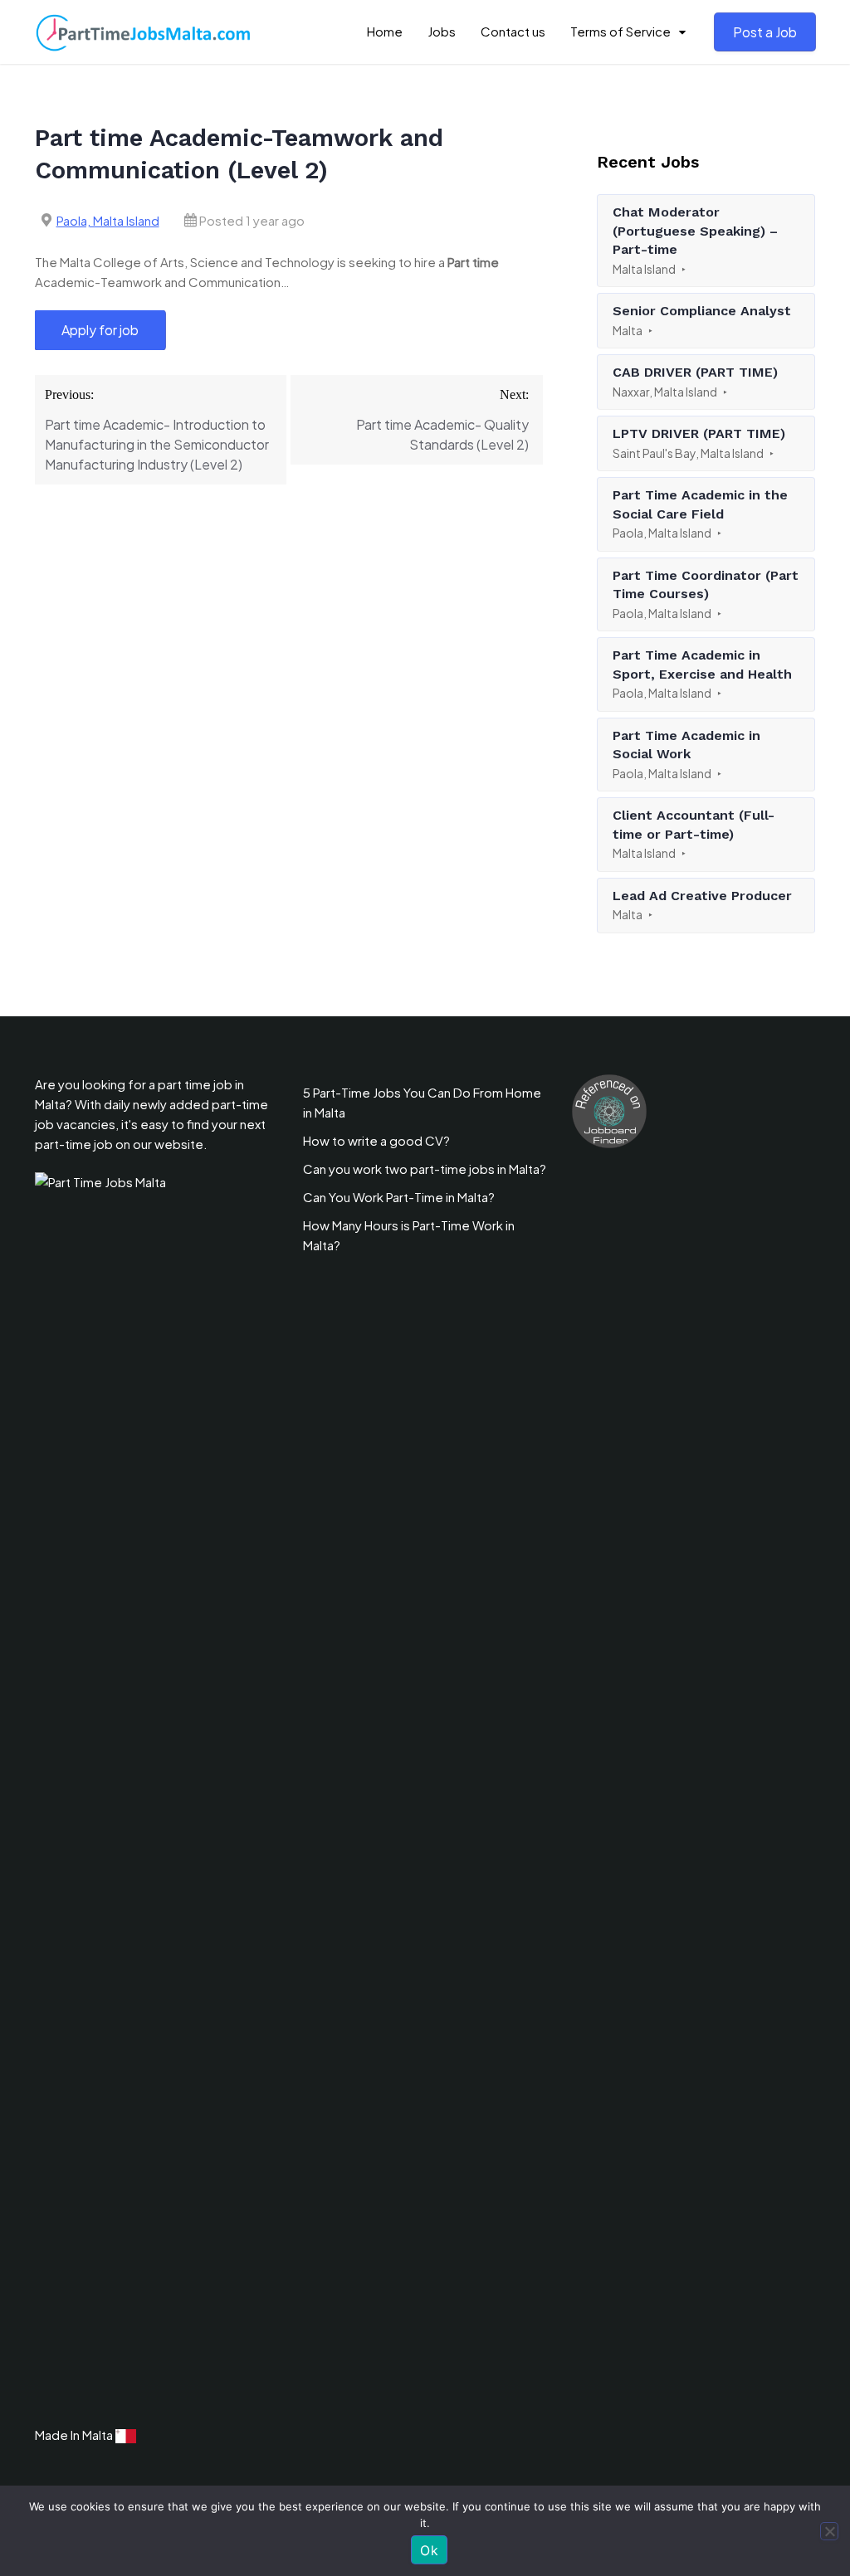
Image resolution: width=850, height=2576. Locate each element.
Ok (429, 2550)
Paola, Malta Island (108, 220)
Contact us (513, 31)
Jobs (442, 31)
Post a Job (765, 32)
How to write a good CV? (376, 1140)
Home (385, 31)
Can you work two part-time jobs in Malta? (425, 1169)
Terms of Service (620, 31)
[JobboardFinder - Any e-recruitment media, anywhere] (609, 1110)
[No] (829, 2531)
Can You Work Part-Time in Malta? (399, 1197)
